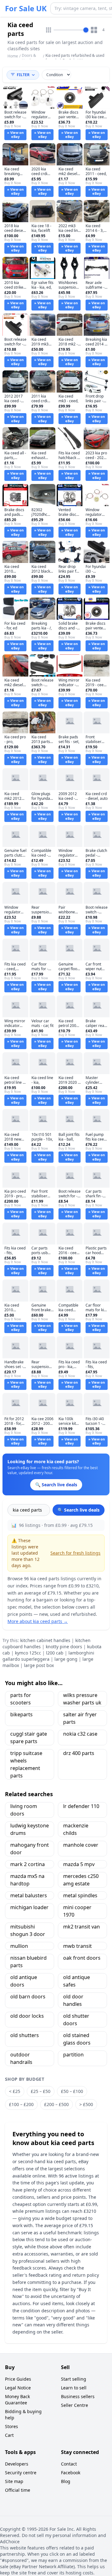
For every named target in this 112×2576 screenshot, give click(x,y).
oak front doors (82, 1958)
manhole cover (81, 1845)
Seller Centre (75, 2405)
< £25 (15, 2091)
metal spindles (80, 1895)
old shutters (25, 2035)
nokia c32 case (80, 1734)
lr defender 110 (81, 1806)
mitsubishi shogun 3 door (28, 1930)
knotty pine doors (64, 1647)
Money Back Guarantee (17, 2400)
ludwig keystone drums (30, 1829)
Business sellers (78, 2396)
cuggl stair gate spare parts (29, 1738)
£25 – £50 (41, 2091)
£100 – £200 (21, 2104)
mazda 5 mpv (79, 1864)
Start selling (74, 2379)
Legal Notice (18, 2388)
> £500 (86, 2104)
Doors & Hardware (30, 58)
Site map (14, 2481)
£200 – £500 (56, 2104)
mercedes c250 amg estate (81, 1880)
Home (13, 56)
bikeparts (21, 1714)
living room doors (24, 1810)
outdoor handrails (21, 2058)
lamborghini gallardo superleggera (48, 1656)
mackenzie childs (76, 1829)
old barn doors (28, 1997)
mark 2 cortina (28, 1864)
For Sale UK (26, 8)
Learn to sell (74, 2388)
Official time (18, 2490)
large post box (39, 1665)
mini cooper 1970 (77, 1911)
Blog (66, 2481)
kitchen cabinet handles (45, 1640)
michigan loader (29, 1907)
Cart (9, 2435)
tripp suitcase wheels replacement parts (26, 1764)
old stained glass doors (77, 2039)
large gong (66, 1659)
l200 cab (55, 1653)
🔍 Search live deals (79, 1510)
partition (73, 2055)
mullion (19, 1946)
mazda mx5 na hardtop (27, 1880)
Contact (69, 2464)
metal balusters (29, 1895)
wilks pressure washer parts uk (82, 1699)
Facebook (71, 2473)
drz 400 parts (79, 1753)
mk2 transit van (82, 1927)
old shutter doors (76, 2020)
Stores (12, 2426)
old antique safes (77, 1981)
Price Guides (18, 2379)
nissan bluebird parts (28, 1962)
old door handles (73, 2000)
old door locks (27, 2016)
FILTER (23, 75)
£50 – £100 (72, 2091)
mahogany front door (30, 1849)
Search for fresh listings (75, 1553)
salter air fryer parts (80, 1718)
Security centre (21, 2473)
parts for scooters (21, 1699)
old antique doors (24, 1981)
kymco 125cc (28, 1653)
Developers (17, 2464)
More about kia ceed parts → (38, 1621)
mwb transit (77, 1946)
